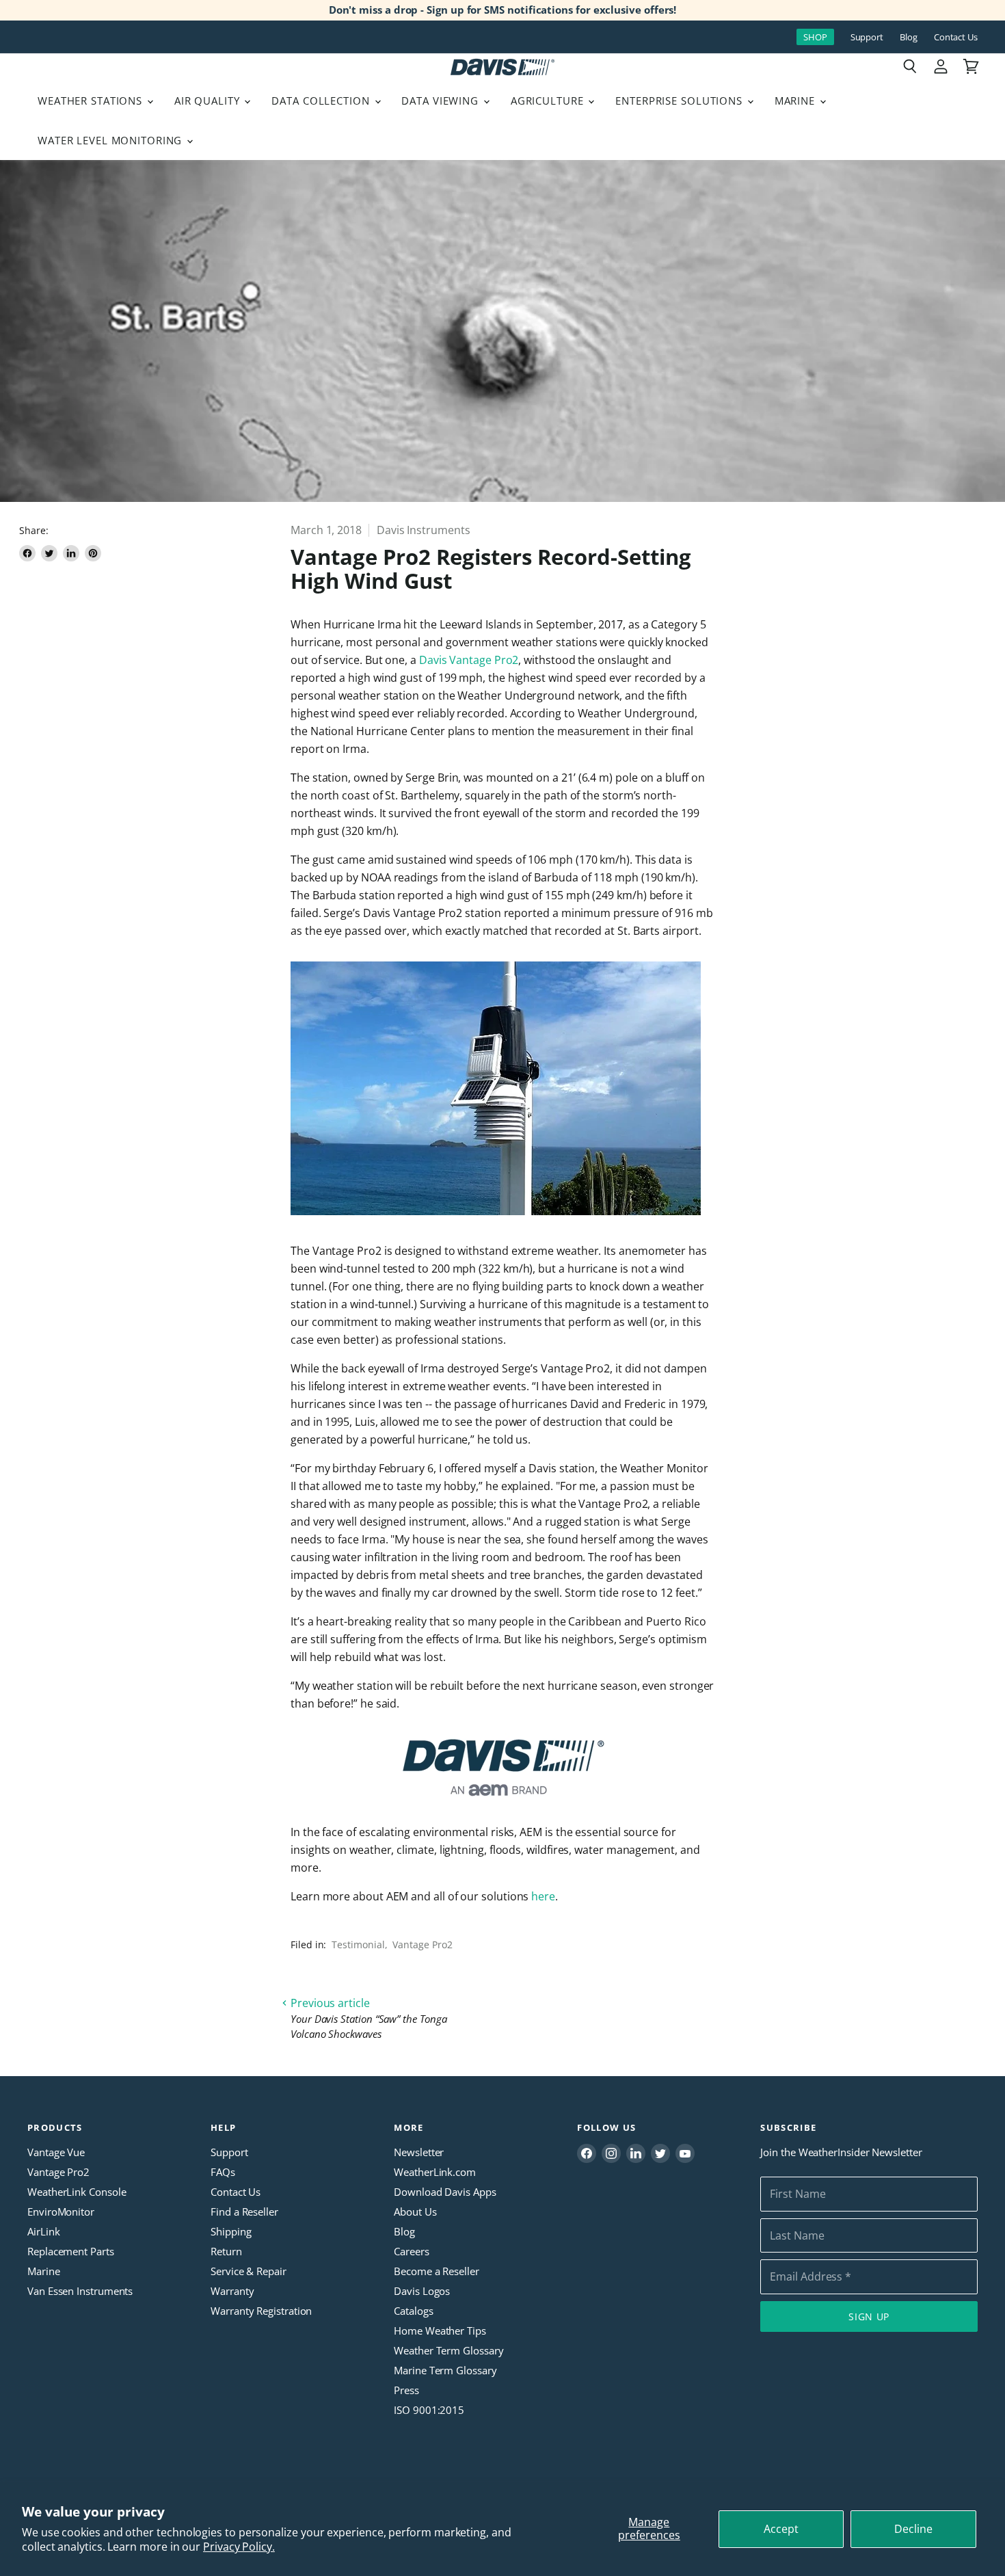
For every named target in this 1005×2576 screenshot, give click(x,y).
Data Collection (322, 101)
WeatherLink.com (435, 2172)
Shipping (231, 2231)
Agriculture (549, 101)
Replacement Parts (71, 2251)
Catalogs (413, 2311)
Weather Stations (92, 101)
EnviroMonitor (61, 2212)
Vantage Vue (56, 2152)
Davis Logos (422, 2291)
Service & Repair (249, 2271)
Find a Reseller (244, 2212)
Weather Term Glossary (448, 2350)
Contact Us (956, 37)
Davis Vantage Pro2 (469, 660)
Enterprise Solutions (681, 101)
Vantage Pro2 (422, 1944)
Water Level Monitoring (111, 140)
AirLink (43, 2231)
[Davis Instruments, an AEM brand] (502, 1768)
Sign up (869, 2316)
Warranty (232, 2291)
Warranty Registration (261, 2311)
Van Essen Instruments (80, 2291)
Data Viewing (441, 101)
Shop (815, 37)
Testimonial (358, 1944)
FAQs (223, 2172)
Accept (781, 2529)
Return (226, 2251)
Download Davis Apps (445, 2192)
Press (406, 2390)
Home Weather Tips (440, 2331)
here (543, 1896)
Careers (411, 2251)
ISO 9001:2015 (429, 2410)
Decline (913, 2529)
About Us (415, 2212)
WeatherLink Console (77, 2192)
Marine (796, 101)
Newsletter (419, 2152)
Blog (909, 37)
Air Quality (209, 101)
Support (867, 37)
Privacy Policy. (239, 2547)
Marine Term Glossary (445, 2370)
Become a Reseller (437, 2271)
